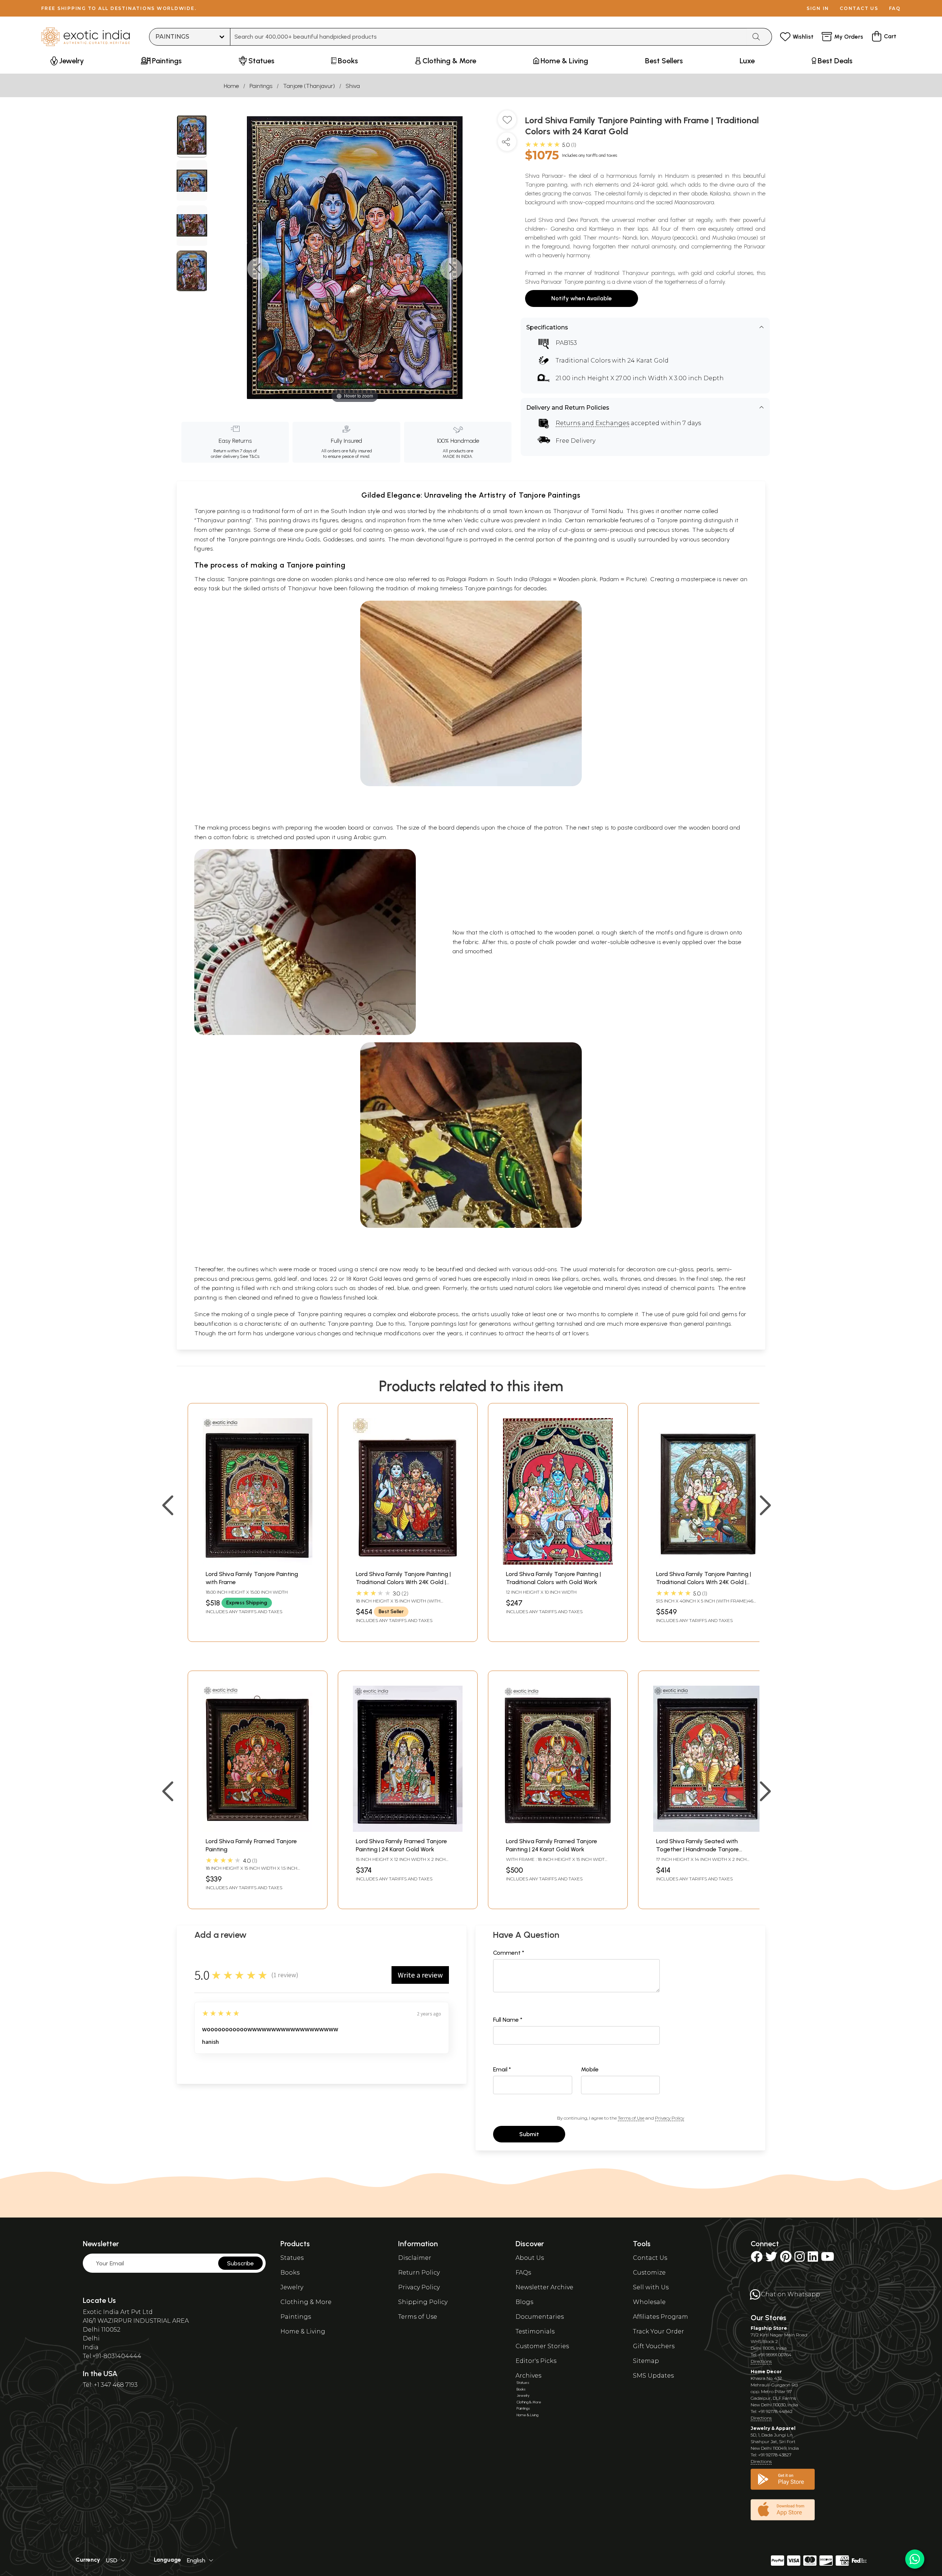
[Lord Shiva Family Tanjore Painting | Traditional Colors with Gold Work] (558, 1563)
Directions (761, 2361)
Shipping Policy (423, 2302)
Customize (649, 2273)
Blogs (524, 2302)
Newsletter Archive (544, 2287)
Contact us (859, 8)
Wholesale (649, 2302)
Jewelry (292, 2287)
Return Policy (419, 2273)
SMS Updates (653, 2376)
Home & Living (303, 2331)
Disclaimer (415, 2258)
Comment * (509, 1953)
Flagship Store (769, 2328)
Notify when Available (582, 298)
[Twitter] (771, 2259)
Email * (502, 2069)
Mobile (590, 2069)
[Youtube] (828, 2259)
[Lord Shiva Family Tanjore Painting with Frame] (258, 1563)
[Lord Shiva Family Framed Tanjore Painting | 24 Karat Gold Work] (408, 1830)
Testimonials (535, 2331)
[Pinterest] (786, 2259)
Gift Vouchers (654, 2346)
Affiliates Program (661, 2317)
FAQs (523, 2273)
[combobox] (488, 37)
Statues (292, 2258)
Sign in (818, 8)
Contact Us (650, 2258)
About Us (530, 2258)
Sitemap (646, 2361)
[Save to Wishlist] (507, 123)
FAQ (895, 8)
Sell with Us (651, 2287)
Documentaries (540, 2317)
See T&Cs (250, 456)
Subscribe (240, 2263)
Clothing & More (306, 2302)
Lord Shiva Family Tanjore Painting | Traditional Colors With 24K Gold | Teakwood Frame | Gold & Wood (403, 1582)
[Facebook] (757, 2259)
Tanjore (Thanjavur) (309, 86)
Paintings (261, 86)
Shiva (353, 86)
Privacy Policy (670, 2118)
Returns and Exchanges (592, 423)
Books (290, 2273)
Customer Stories (542, 2346)
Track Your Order (658, 2331)
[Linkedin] (813, 2259)
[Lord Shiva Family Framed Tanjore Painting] (258, 1830)
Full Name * (508, 2020)
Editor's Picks (536, 2361)
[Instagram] (800, 2259)
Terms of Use (631, 2118)
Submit (529, 2134)
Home (231, 86)
